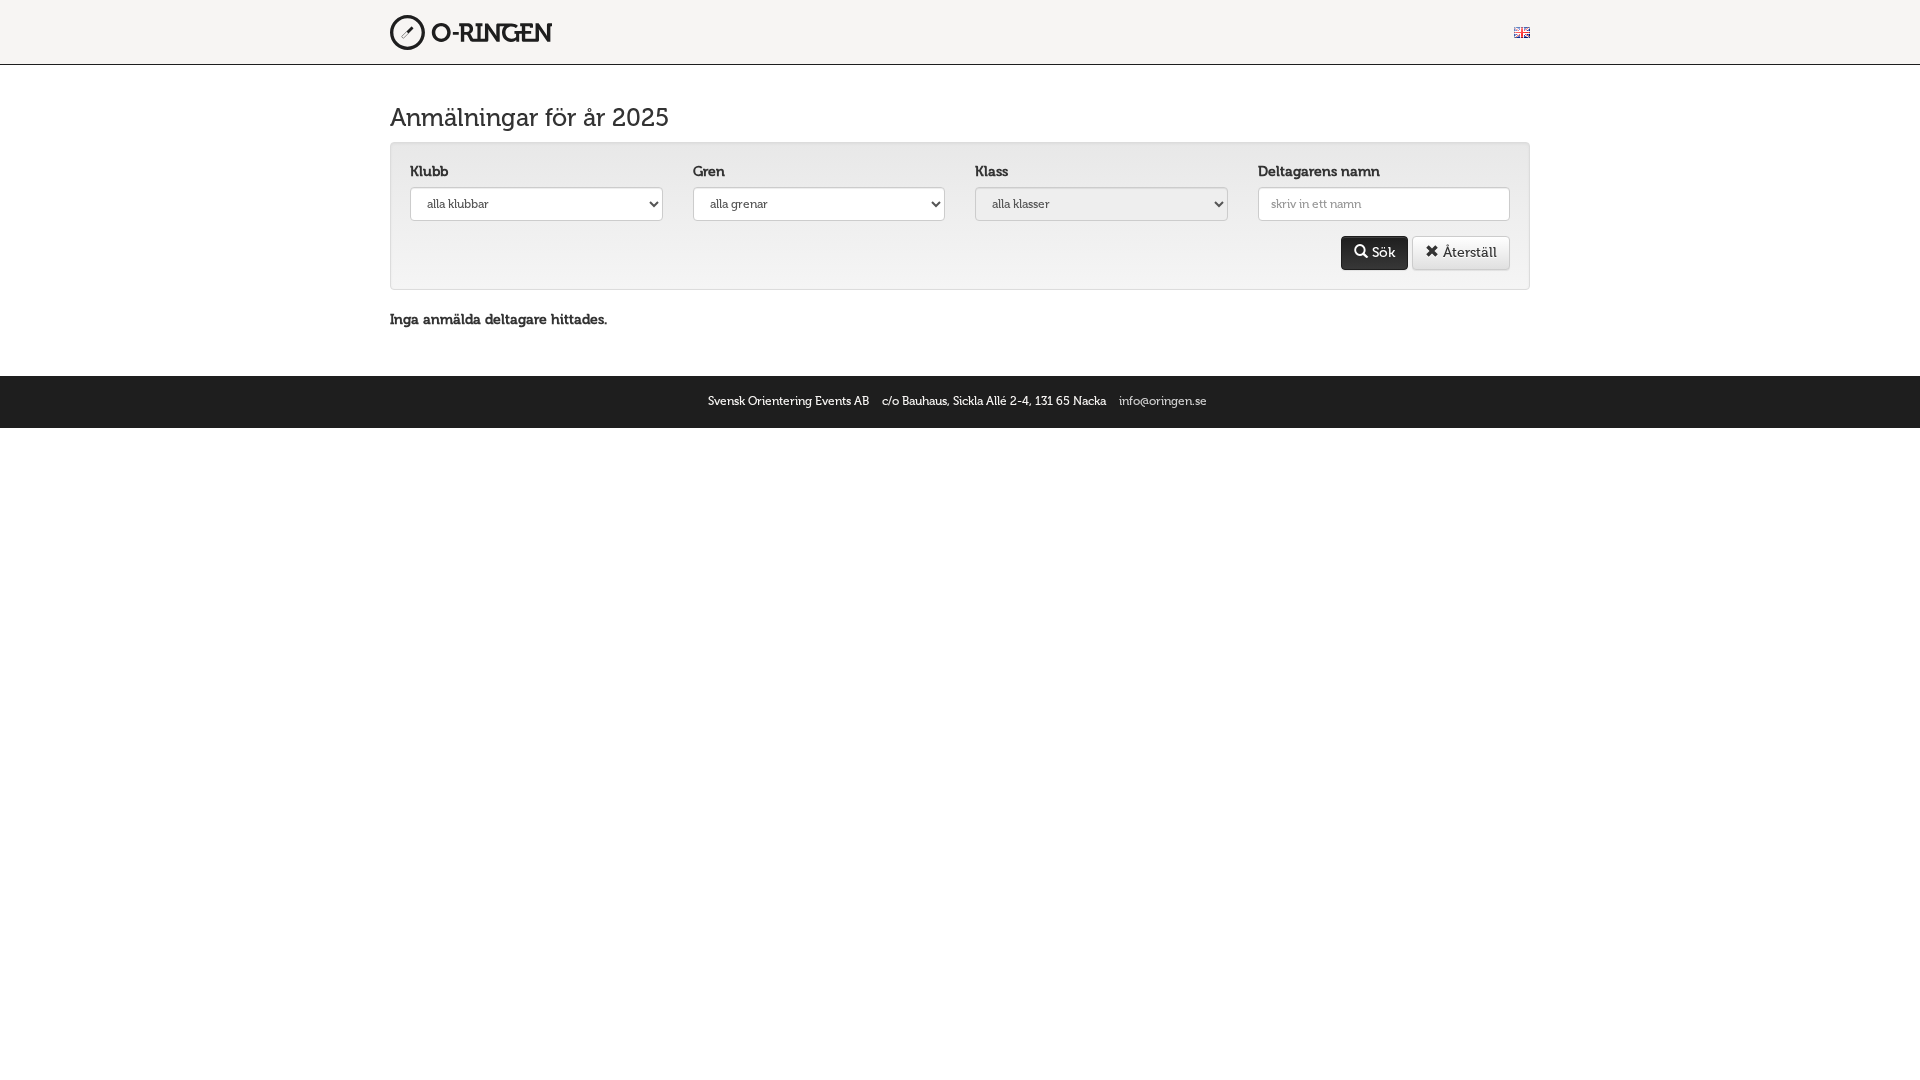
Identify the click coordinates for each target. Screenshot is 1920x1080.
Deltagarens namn (1319, 171)
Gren (709, 171)
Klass (991, 171)
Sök (1381, 252)
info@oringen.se (1163, 401)
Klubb (429, 171)
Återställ (1468, 252)
